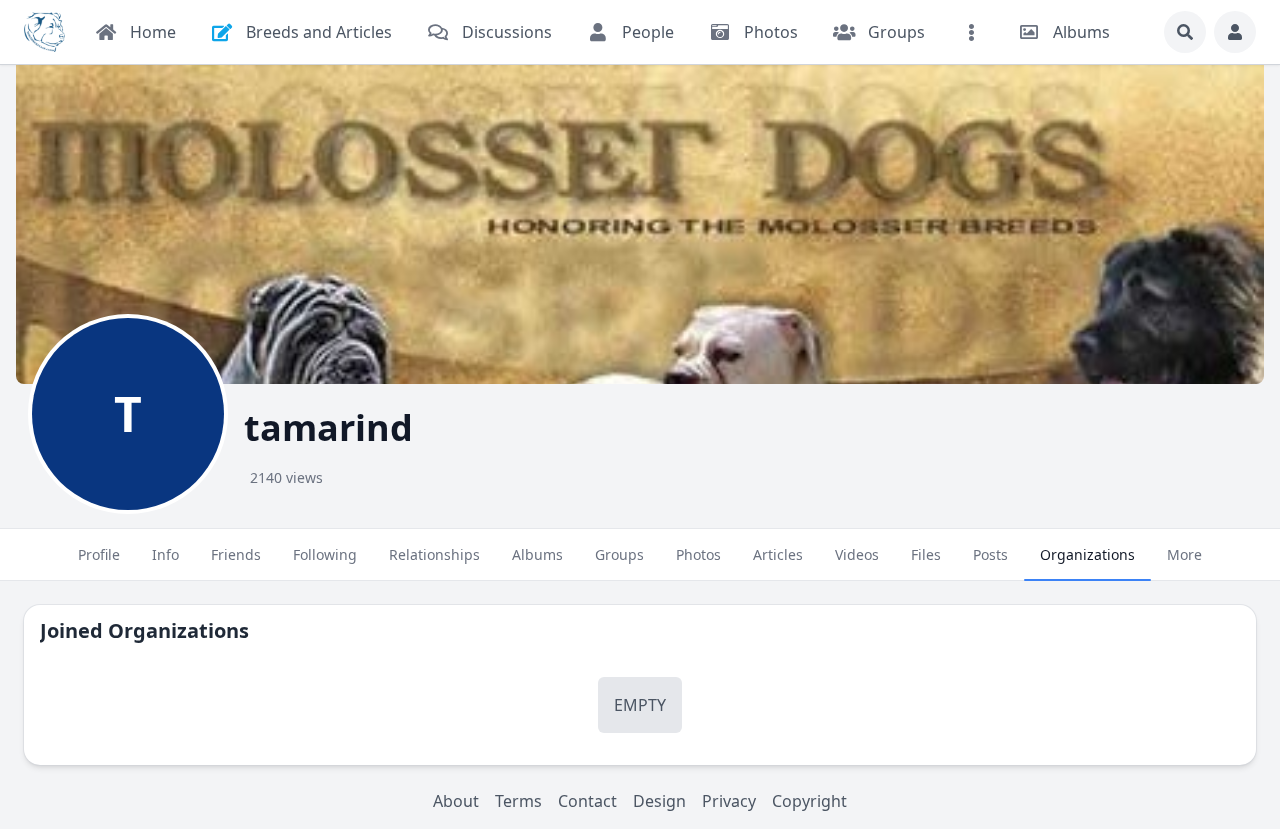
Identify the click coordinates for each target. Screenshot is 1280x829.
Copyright (809, 801)
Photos (698, 554)
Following (325, 554)
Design (659, 801)
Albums (537, 554)
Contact (587, 801)
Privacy (729, 801)
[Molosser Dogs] (44, 32)
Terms (518, 801)
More (1184, 554)
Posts (990, 554)
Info (165, 554)
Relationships (434, 554)
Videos (857, 554)
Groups (619, 554)
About (456, 801)
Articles (778, 554)
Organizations (1087, 554)
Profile (99, 554)
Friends (236, 554)
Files (926, 554)
